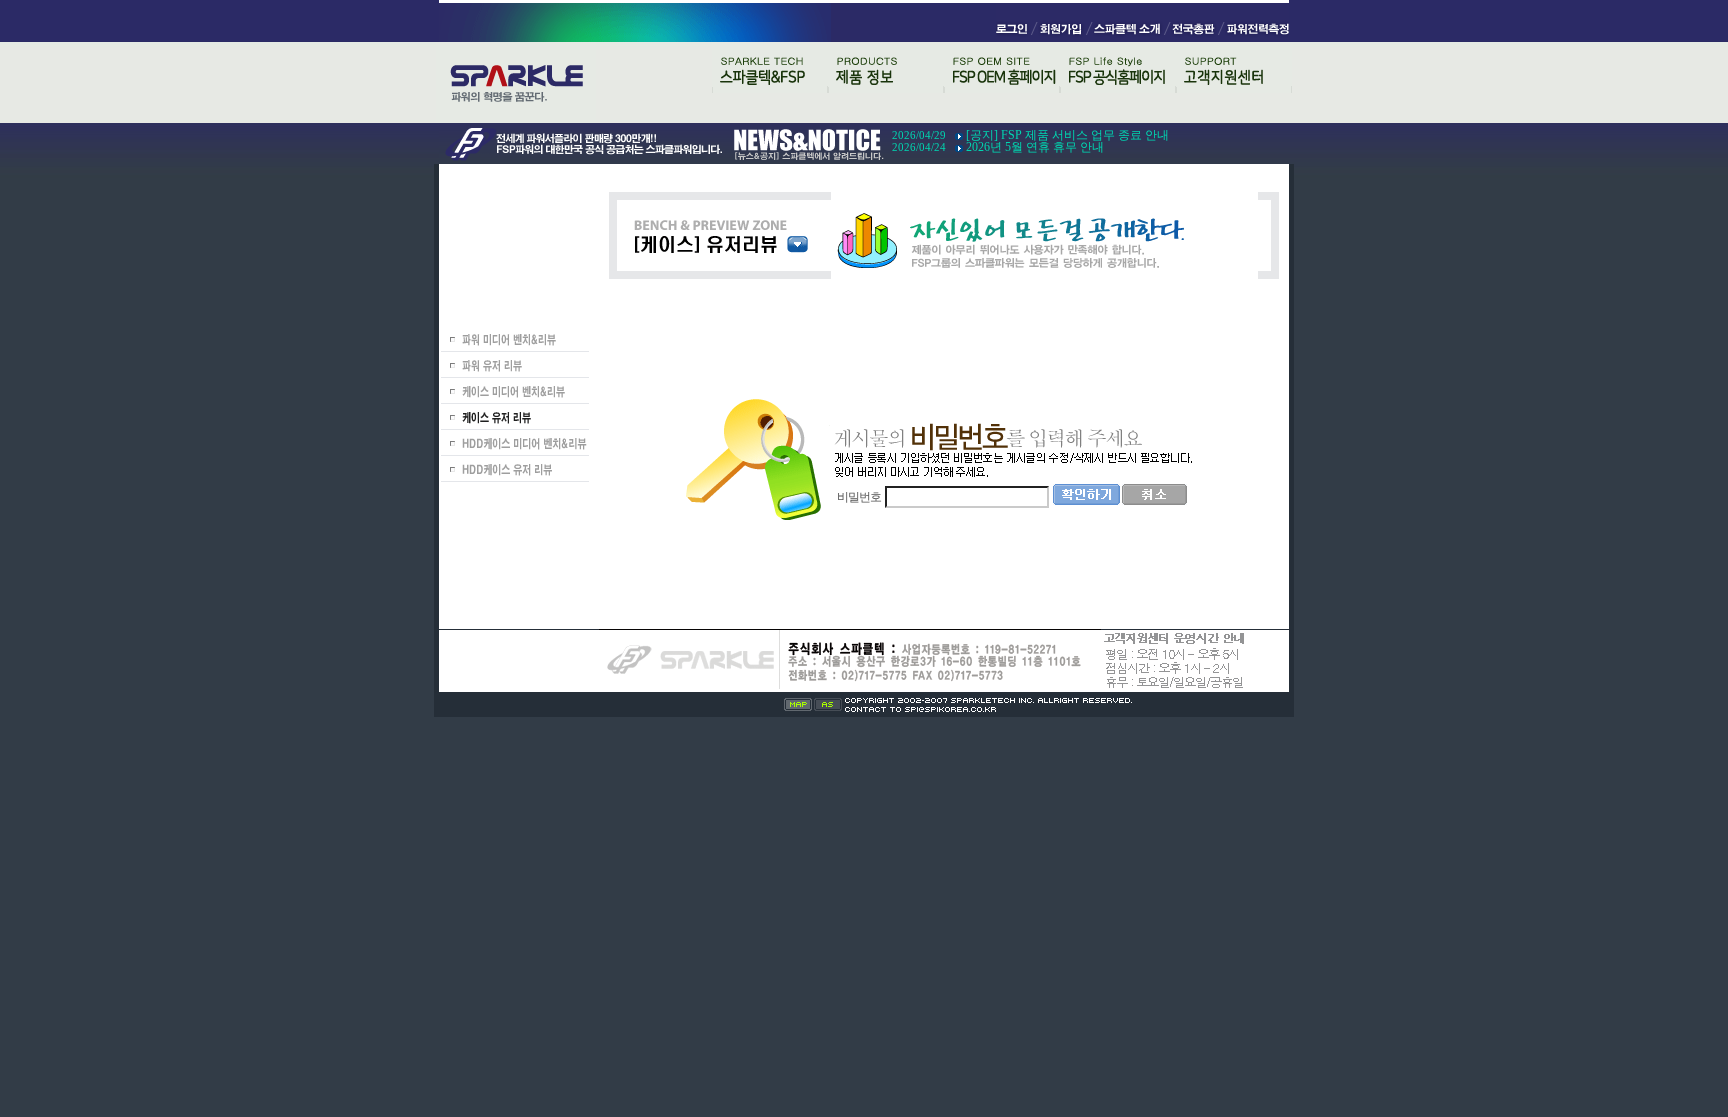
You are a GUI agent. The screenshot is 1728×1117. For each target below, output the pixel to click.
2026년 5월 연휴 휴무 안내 (1035, 147)
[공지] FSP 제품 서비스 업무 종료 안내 (1067, 135)
